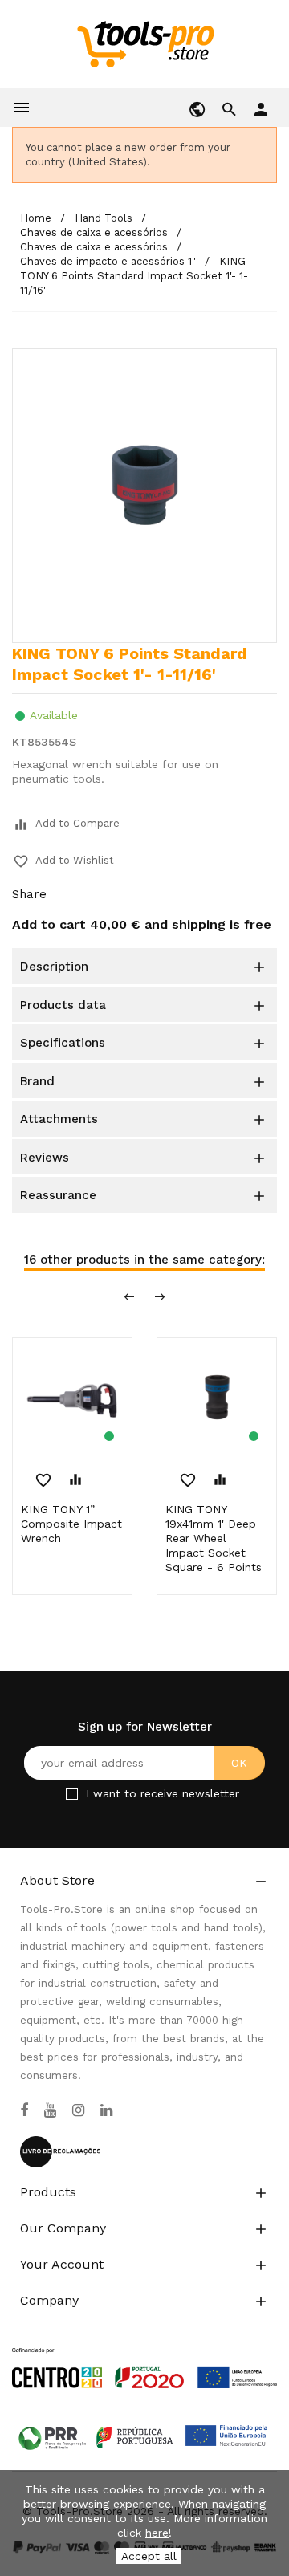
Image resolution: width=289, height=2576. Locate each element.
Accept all (149, 2556)
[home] (145, 43)
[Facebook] (24, 2110)
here (157, 2533)
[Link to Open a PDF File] (144, 2353)
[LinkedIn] (106, 2110)
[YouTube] (50, 2110)
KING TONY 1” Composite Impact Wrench (71, 1524)
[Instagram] (78, 2110)
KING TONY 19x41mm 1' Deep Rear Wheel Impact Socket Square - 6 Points (214, 1538)
